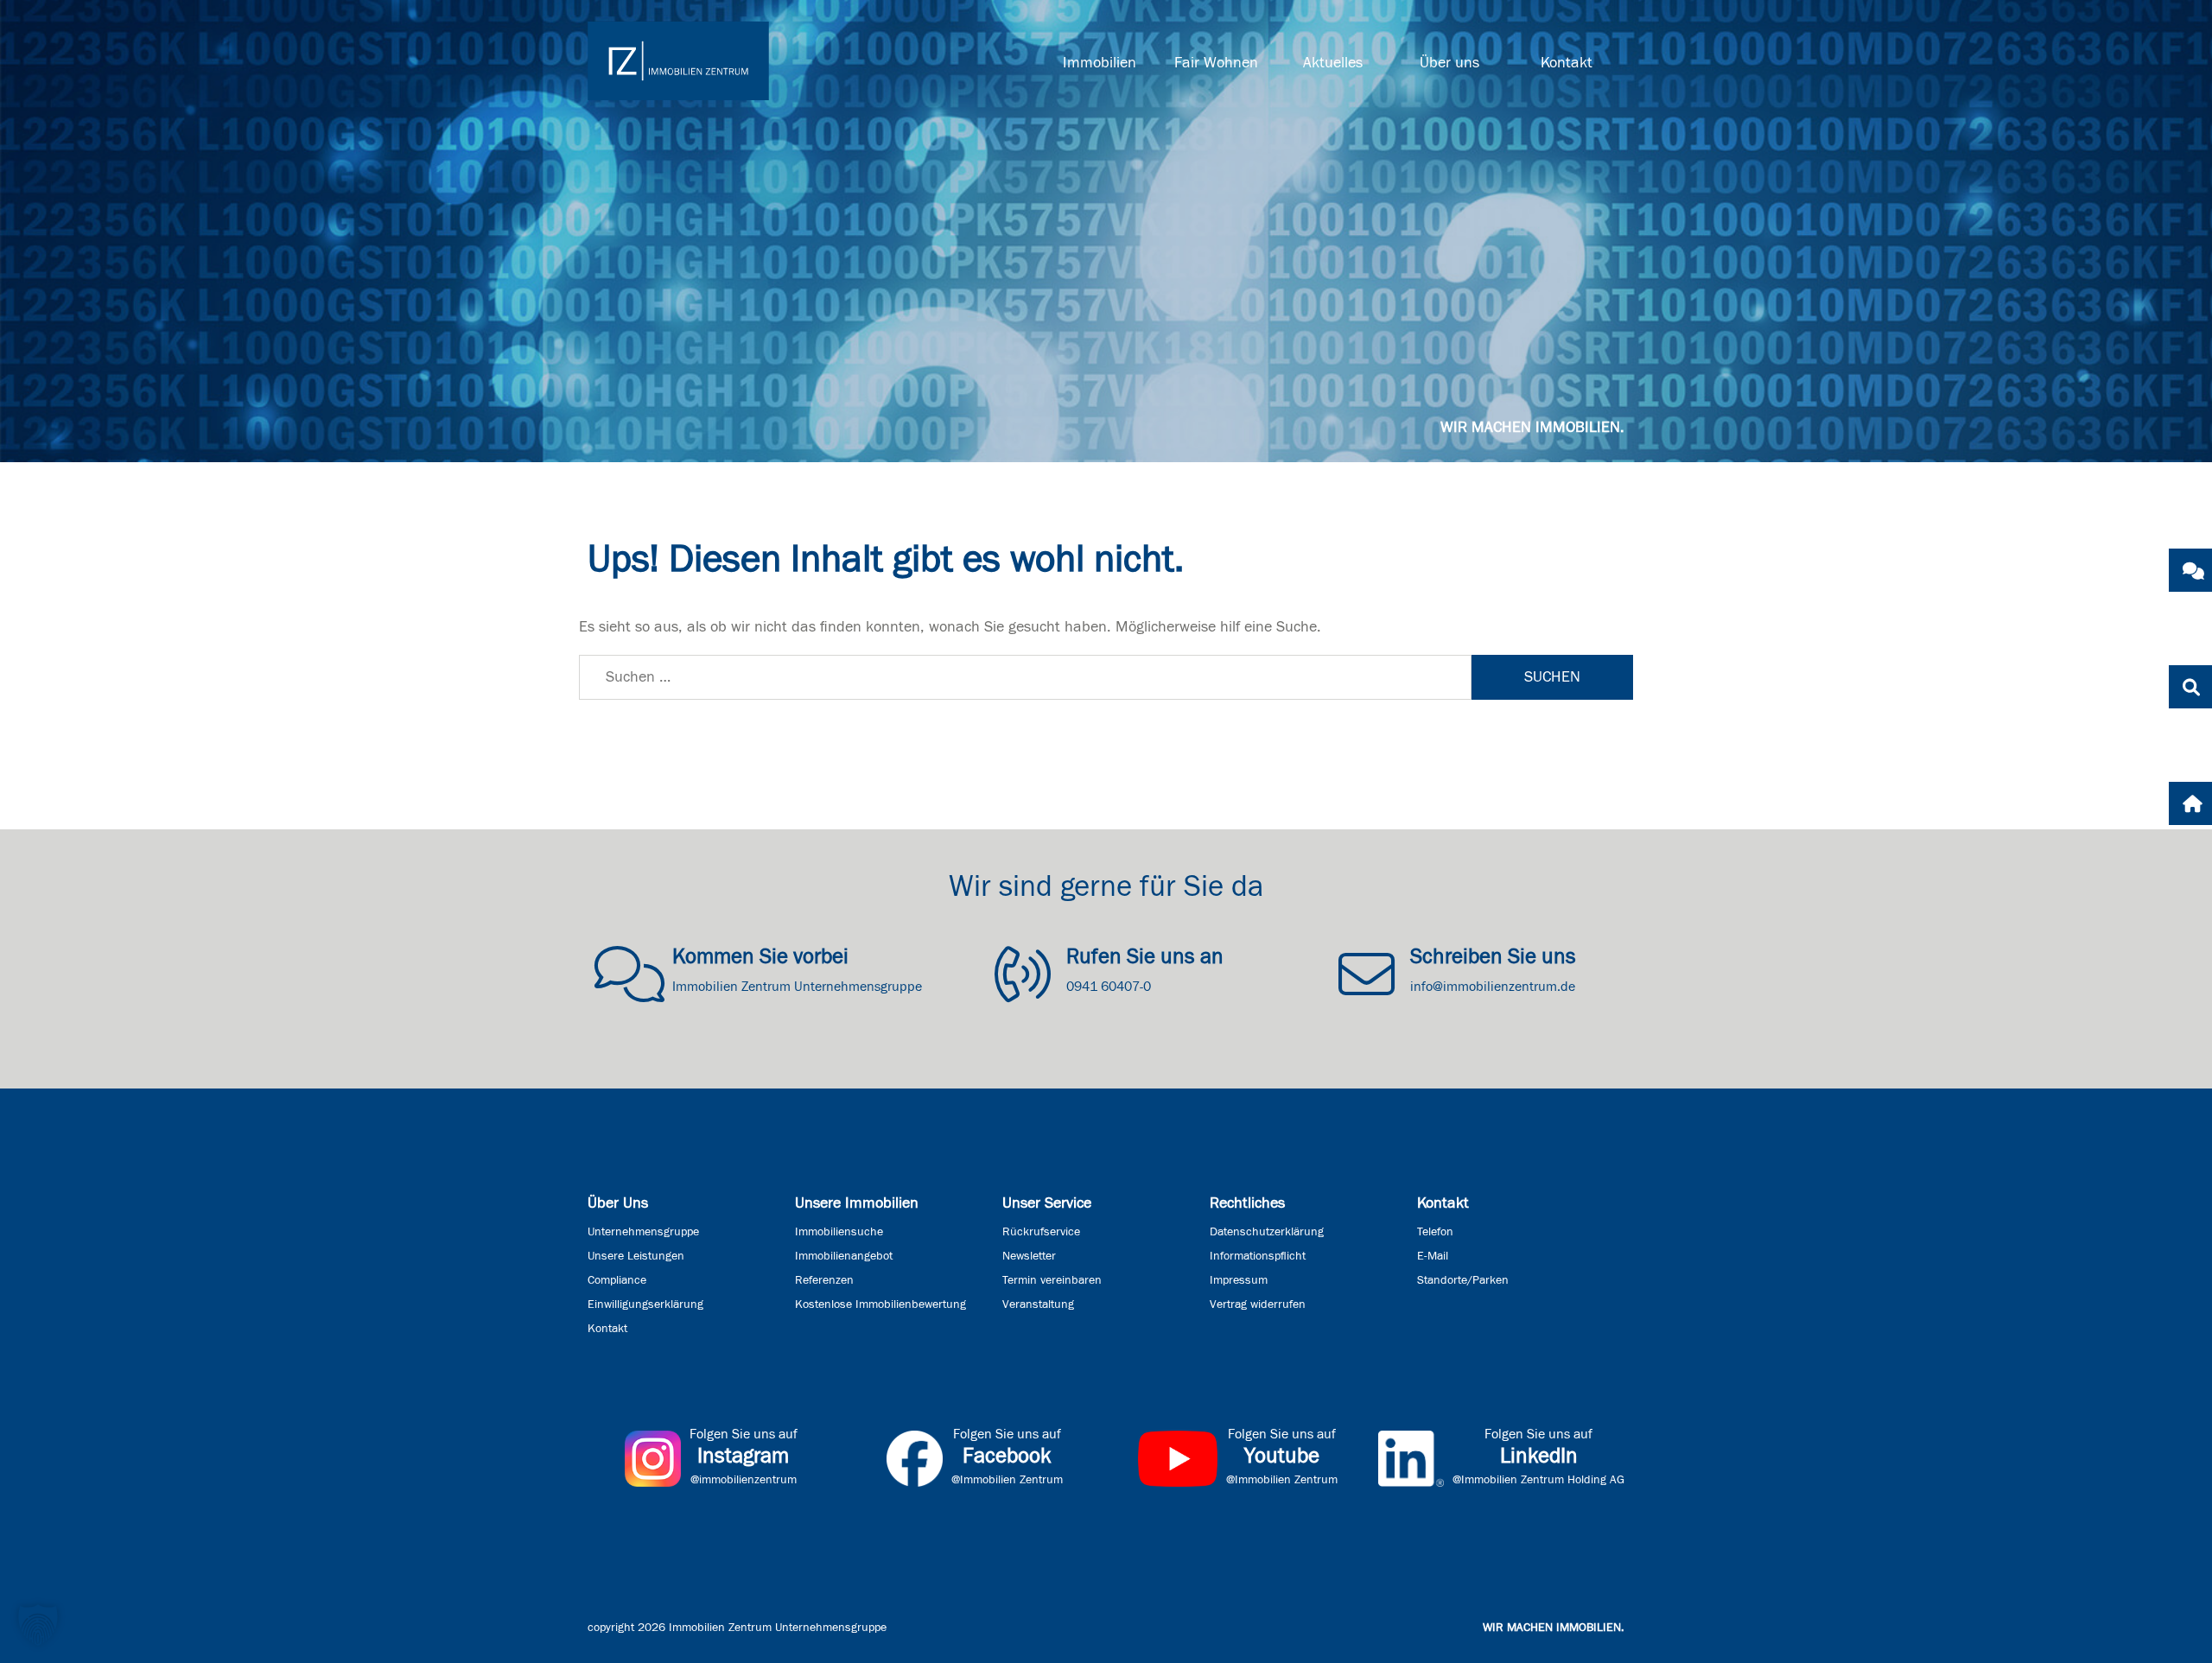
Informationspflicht (1258, 1256)
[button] (38, 1625)
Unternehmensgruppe (643, 1232)
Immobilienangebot (844, 1256)
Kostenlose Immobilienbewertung (880, 1304)
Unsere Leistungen (636, 1256)
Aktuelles (1333, 63)
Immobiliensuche (839, 1232)
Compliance (617, 1280)
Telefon (1435, 1232)
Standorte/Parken (1463, 1280)
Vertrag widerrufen (1258, 1304)
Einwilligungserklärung (645, 1304)
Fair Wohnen (1216, 63)
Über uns (1449, 63)
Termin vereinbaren (1052, 1280)
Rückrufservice (1041, 1232)
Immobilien (1100, 63)
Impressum (1239, 1280)
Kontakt (1567, 63)
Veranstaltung (1038, 1304)
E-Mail (1433, 1256)
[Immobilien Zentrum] (678, 61)
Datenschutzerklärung (1267, 1232)
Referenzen (824, 1280)
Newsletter (1029, 1256)
